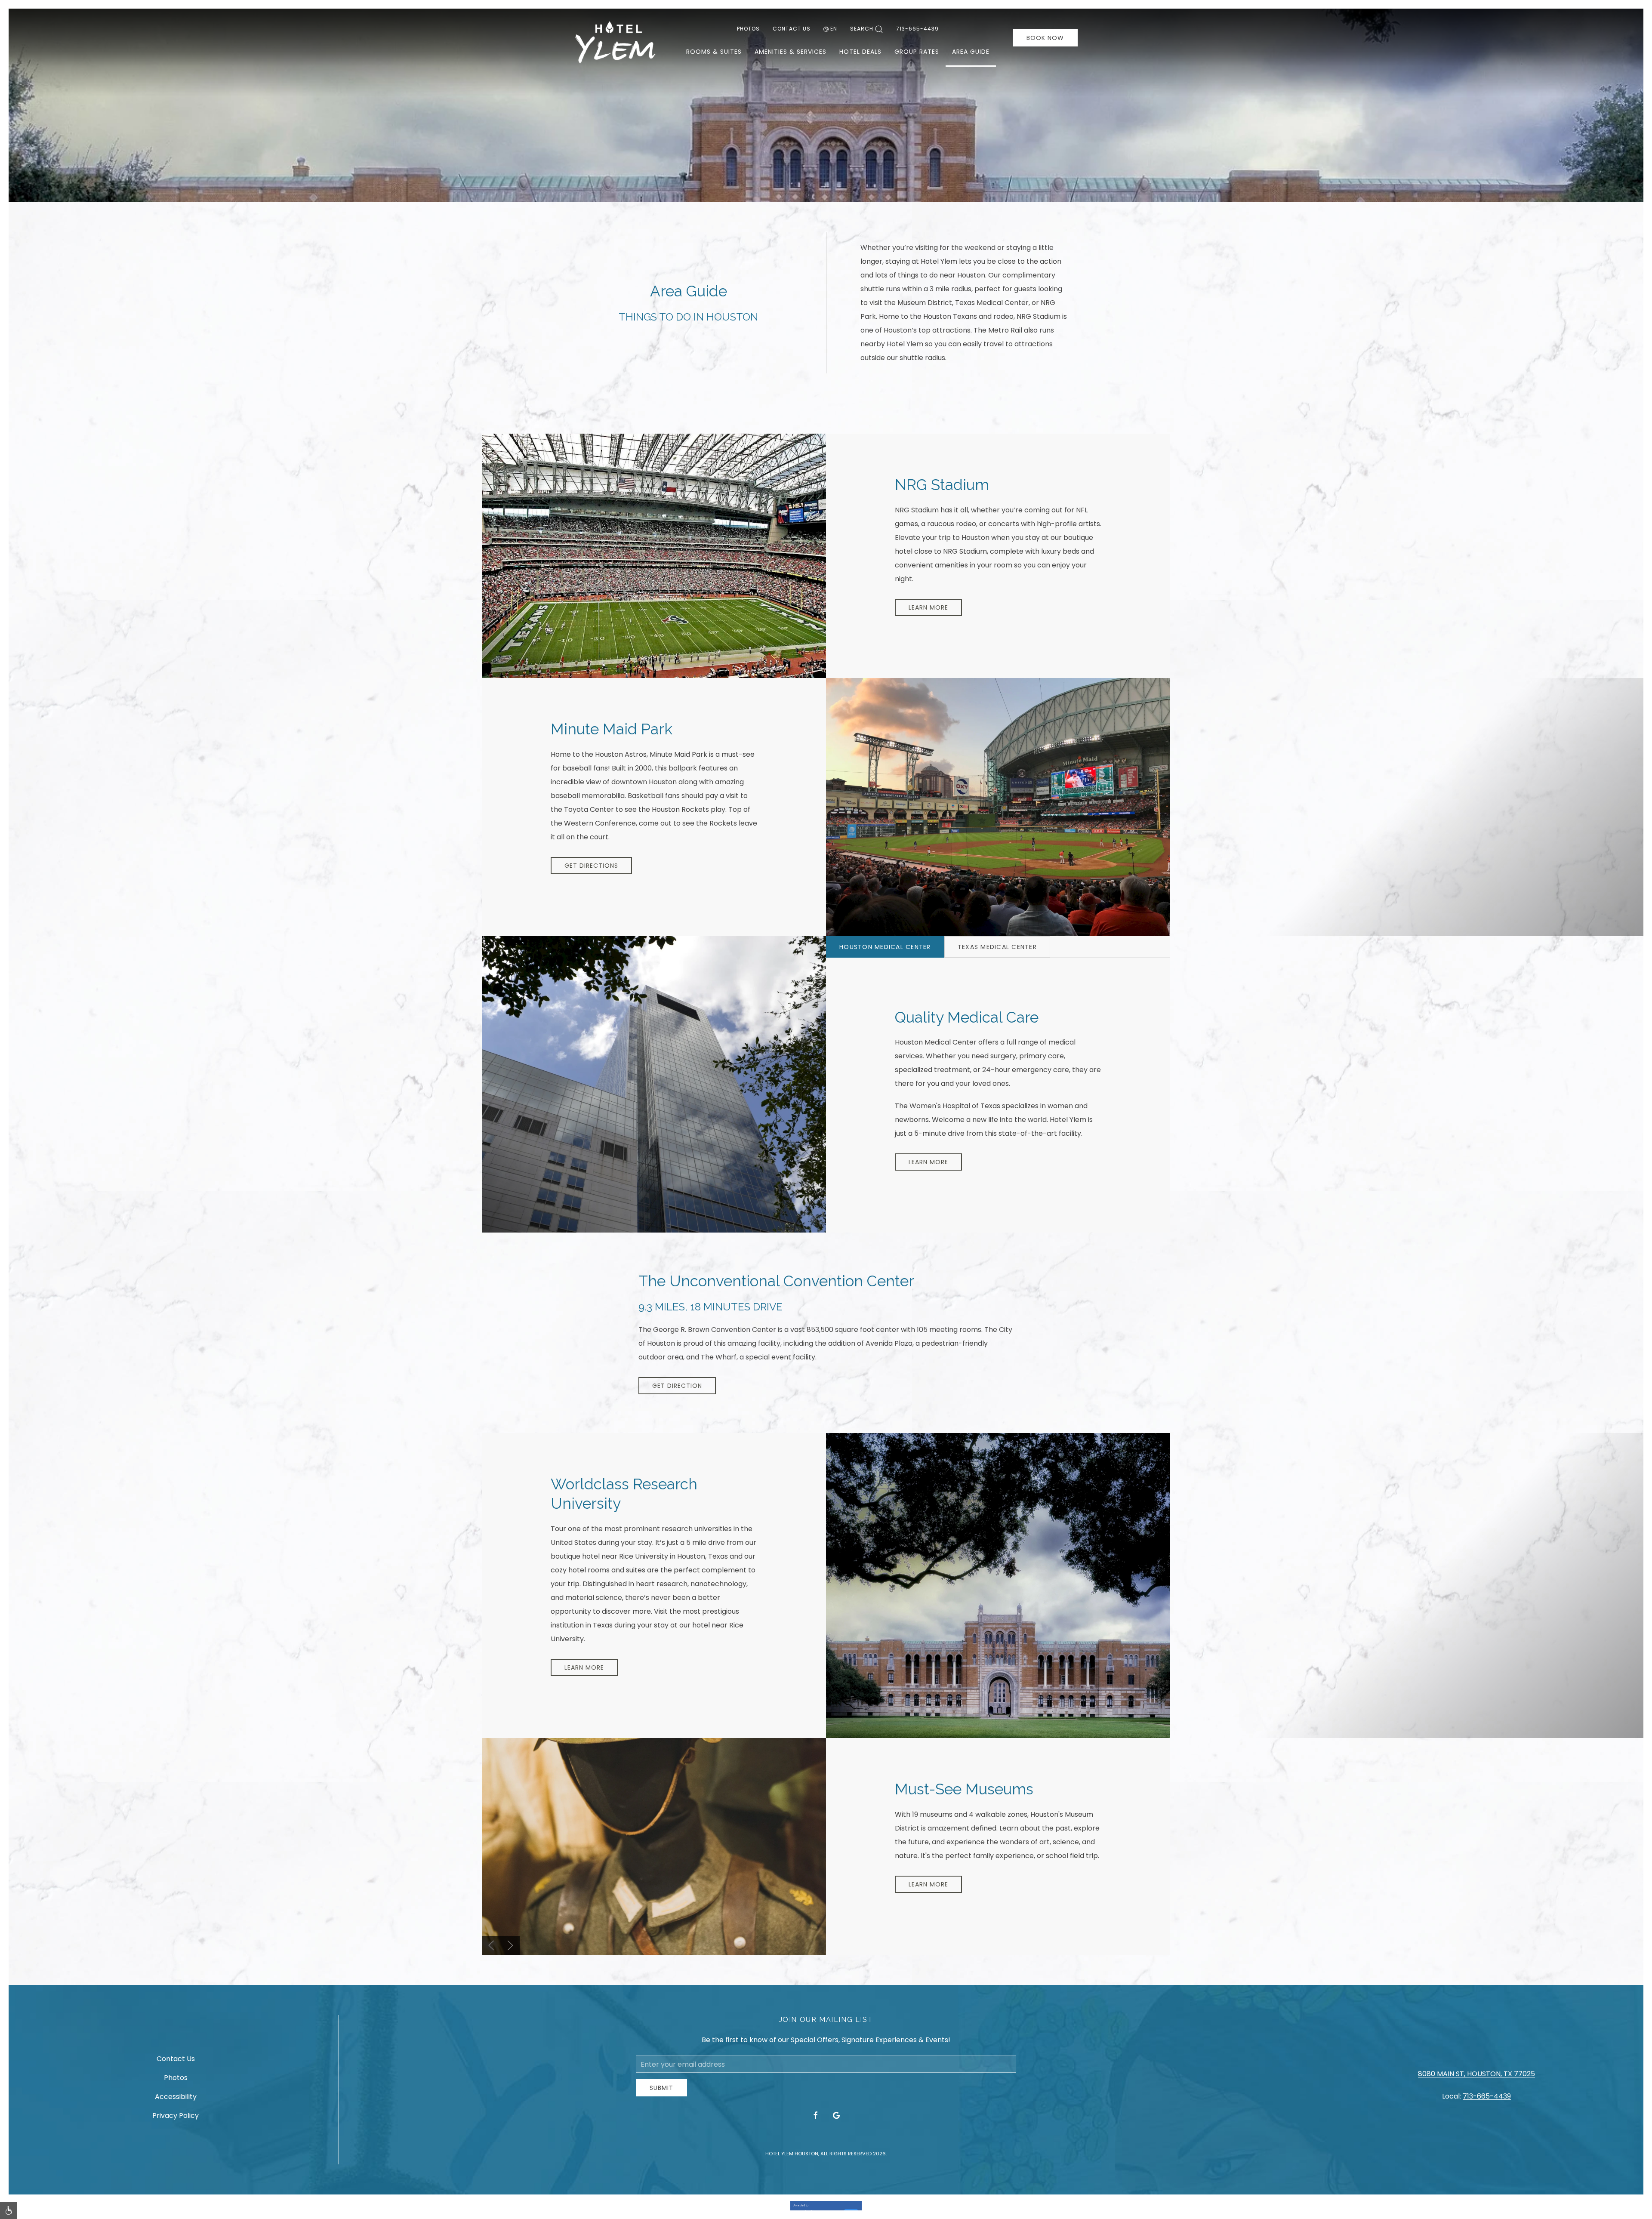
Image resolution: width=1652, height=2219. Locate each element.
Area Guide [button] (971, 52)
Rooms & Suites (714, 52)
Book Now (1045, 38)
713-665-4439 (917, 29)
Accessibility (176, 2097)
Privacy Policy (176, 2116)
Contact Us (792, 29)
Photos (748, 29)
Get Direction (677, 1386)
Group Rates (917, 52)
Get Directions (591, 866)
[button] (491, 1945)
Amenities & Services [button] (791, 52)
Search (862, 29)
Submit (661, 2088)
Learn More (928, 607)
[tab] (885, 947)
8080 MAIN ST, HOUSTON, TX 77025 (1476, 2074)
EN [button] (834, 29)
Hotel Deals (860, 52)
